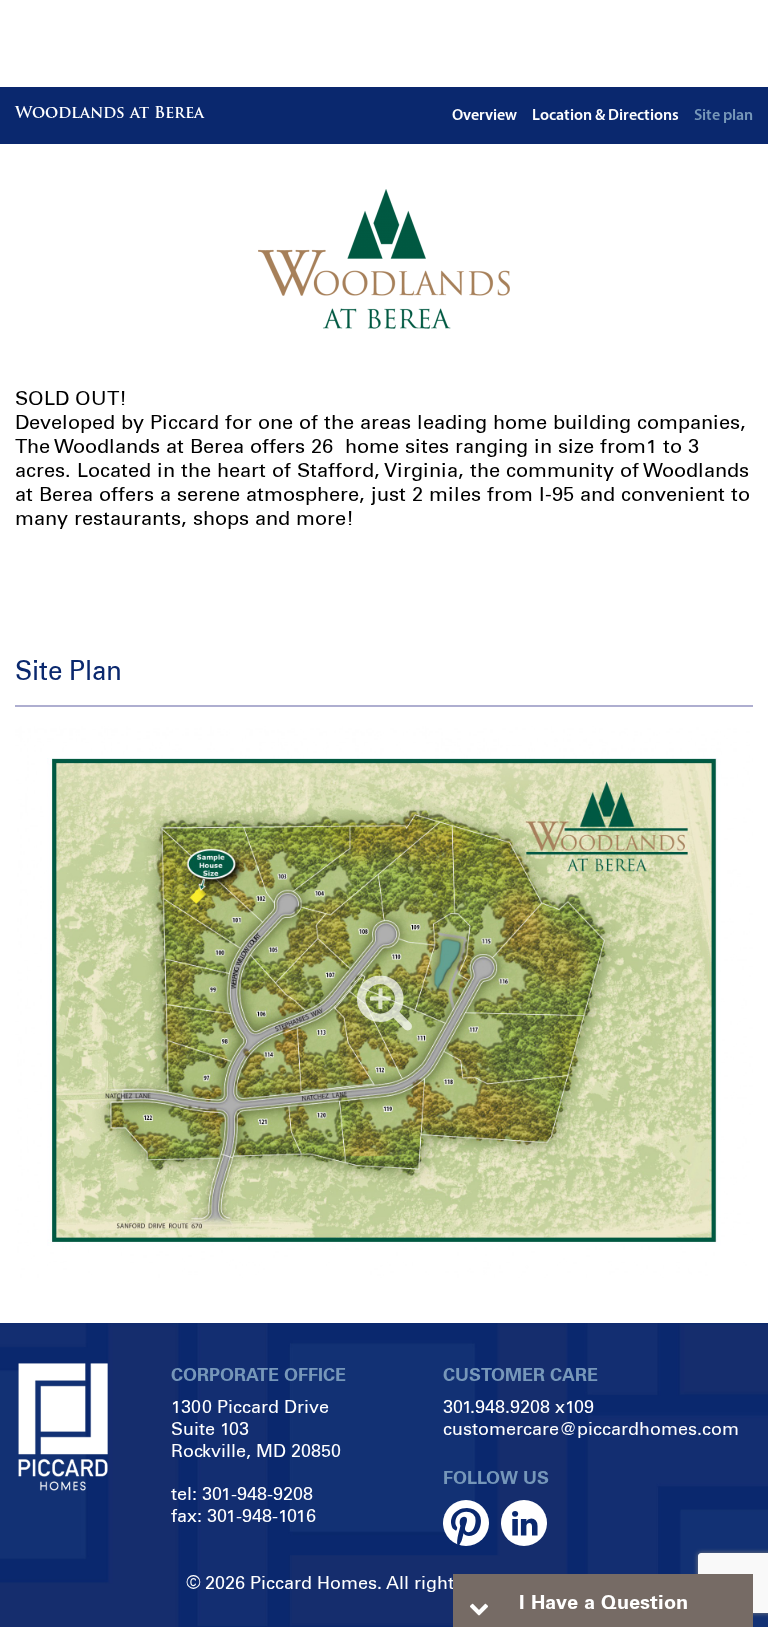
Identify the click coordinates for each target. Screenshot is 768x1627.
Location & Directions (605, 116)
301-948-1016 (261, 1516)
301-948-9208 (257, 1494)
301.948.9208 (496, 1407)
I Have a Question (603, 1602)
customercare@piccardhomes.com (591, 1429)
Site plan (723, 116)
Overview (484, 116)
